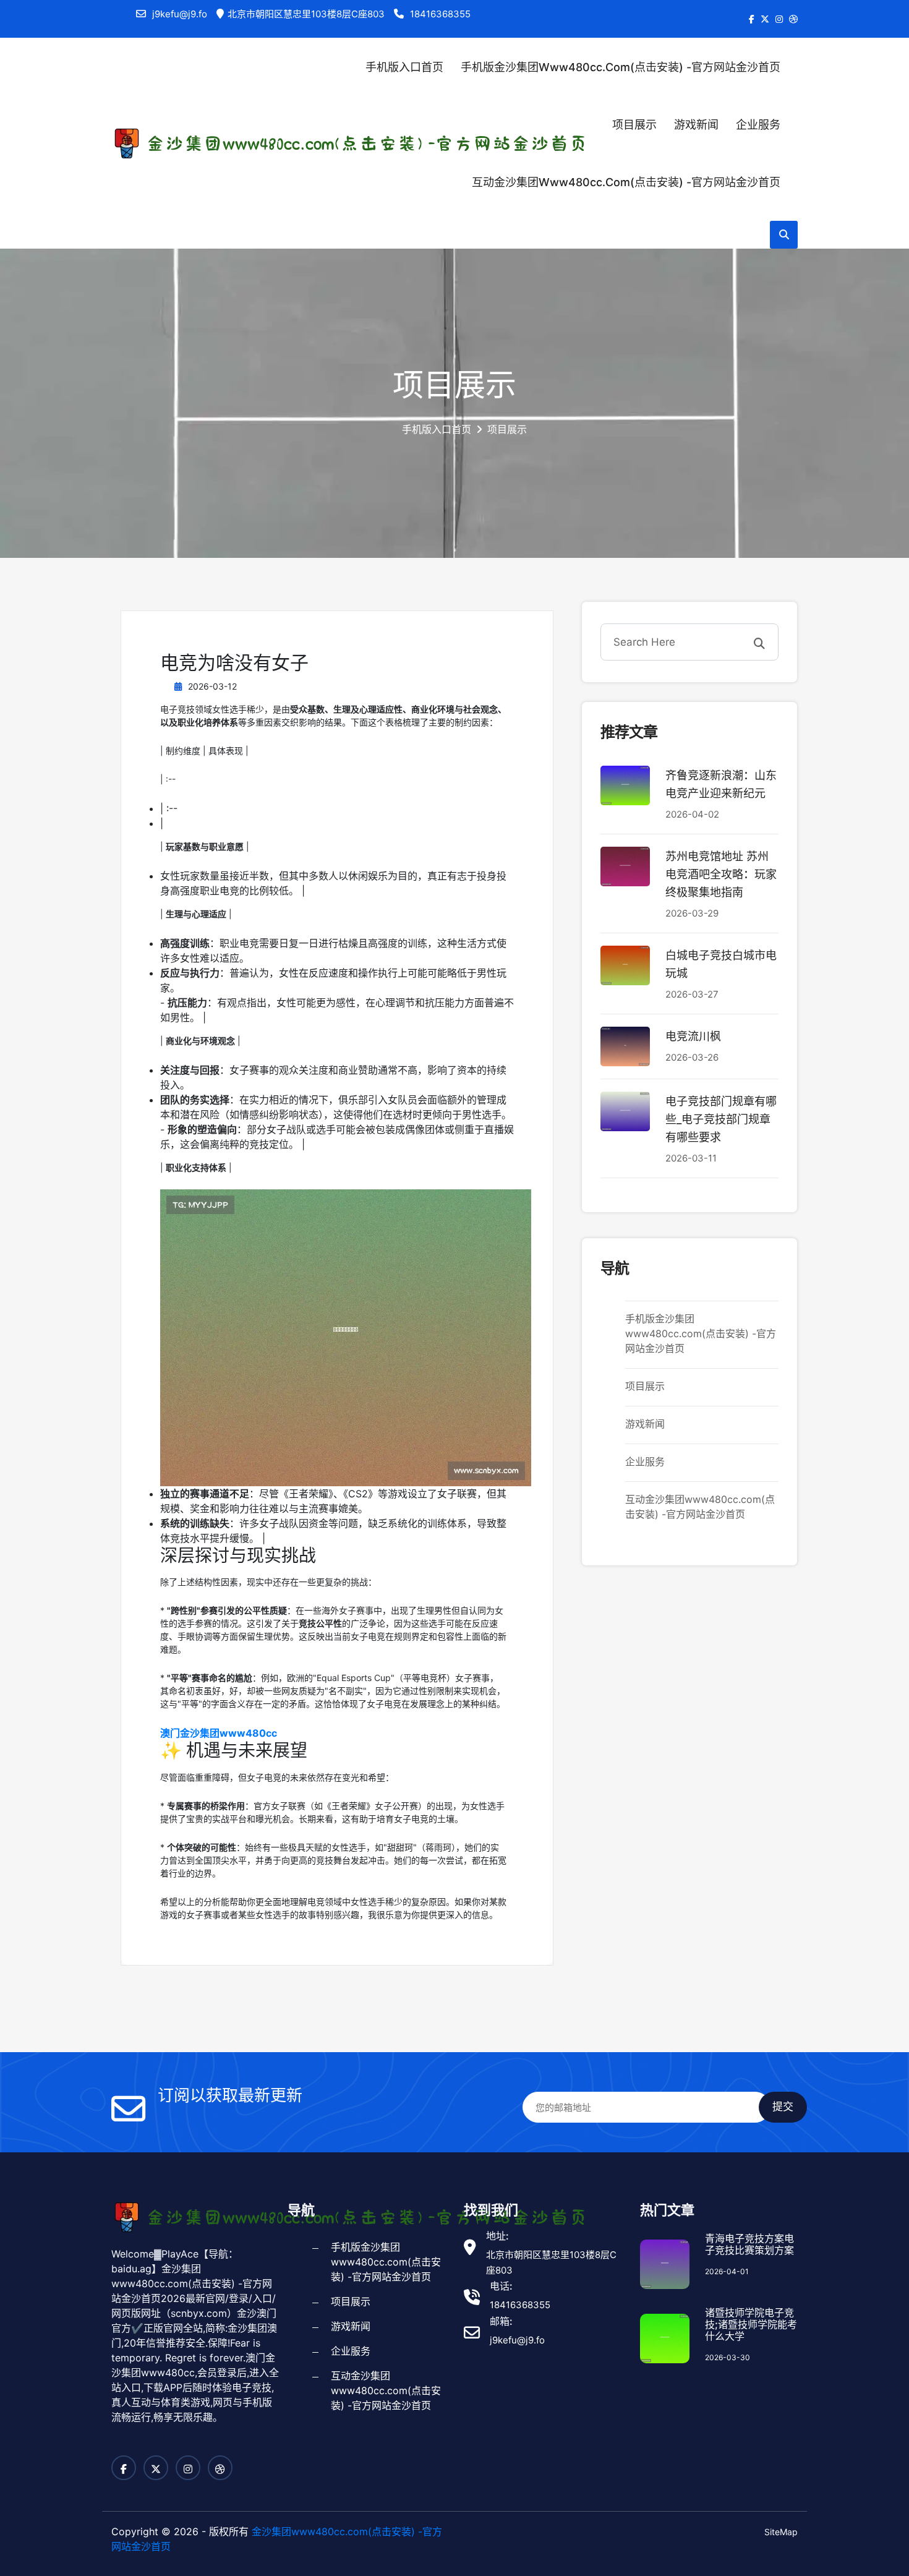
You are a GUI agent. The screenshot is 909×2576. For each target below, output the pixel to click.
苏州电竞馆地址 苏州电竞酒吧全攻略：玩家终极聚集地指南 (721, 874)
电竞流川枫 (693, 1036)
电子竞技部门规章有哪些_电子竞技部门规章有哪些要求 (721, 1119)
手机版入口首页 (404, 67)
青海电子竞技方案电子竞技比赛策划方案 (749, 2244)
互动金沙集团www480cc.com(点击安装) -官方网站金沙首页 (626, 182)
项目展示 (634, 125)
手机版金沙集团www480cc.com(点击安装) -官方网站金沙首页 (621, 67)
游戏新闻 (696, 125)
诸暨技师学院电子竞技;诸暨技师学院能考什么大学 (751, 2325)
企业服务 (758, 125)
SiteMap (781, 2532)
